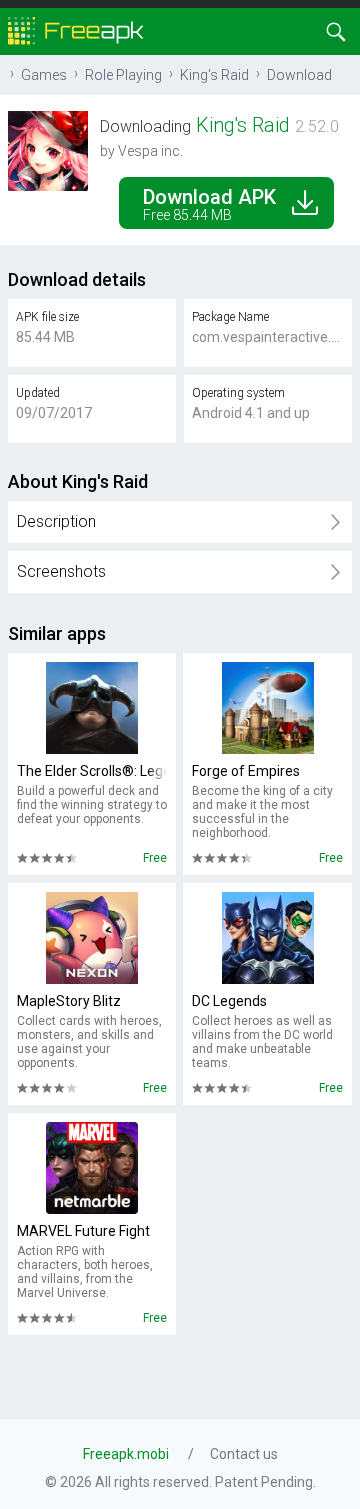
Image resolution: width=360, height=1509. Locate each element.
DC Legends (229, 1001)
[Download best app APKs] (76, 29)
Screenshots (61, 571)
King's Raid (214, 75)
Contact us (244, 1454)
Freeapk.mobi (126, 1454)
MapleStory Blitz (69, 1001)
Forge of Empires (246, 771)
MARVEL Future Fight (83, 1231)
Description (56, 521)
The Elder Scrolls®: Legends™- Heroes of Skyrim (92, 771)
